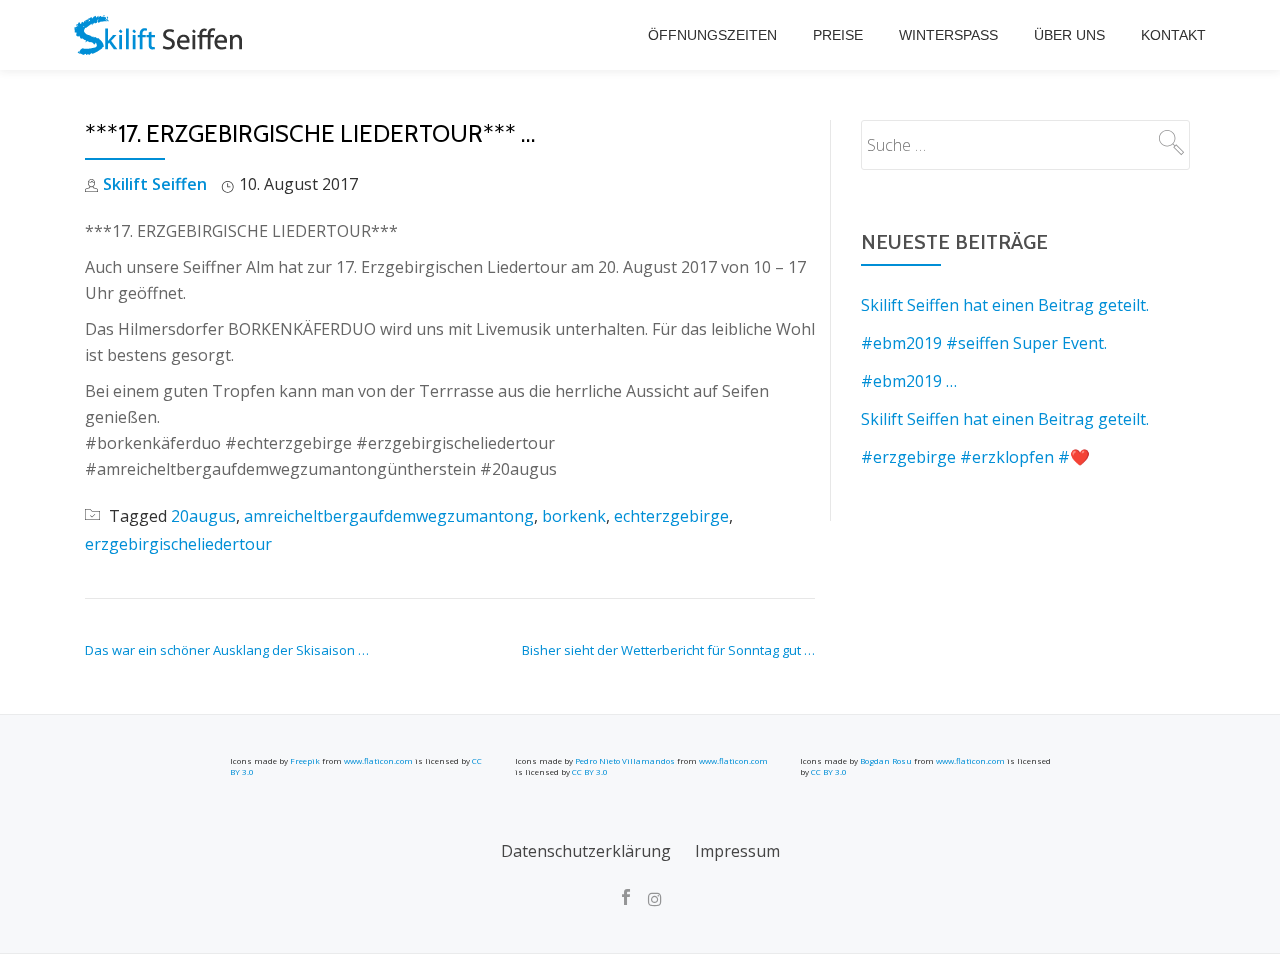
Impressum (737, 851)
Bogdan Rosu (886, 760)
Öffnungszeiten (712, 35)
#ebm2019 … (909, 381)
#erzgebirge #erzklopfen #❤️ (975, 457)
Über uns (1069, 35)
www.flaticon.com (378, 760)
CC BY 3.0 (590, 771)
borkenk (574, 516)
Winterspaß (948, 35)
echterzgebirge (671, 516)
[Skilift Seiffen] (162, 35)
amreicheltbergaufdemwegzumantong (389, 516)
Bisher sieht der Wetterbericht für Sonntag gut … (668, 650)
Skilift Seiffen (155, 184)
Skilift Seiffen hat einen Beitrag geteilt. (1005, 305)
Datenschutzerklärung (586, 851)
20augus (203, 516)
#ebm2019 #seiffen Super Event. (984, 343)
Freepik (305, 760)
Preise (838, 35)
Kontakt (1173, 35)
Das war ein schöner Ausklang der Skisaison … (227, 650)
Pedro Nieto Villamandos (625, 760)
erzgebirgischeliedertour (178, 544)
